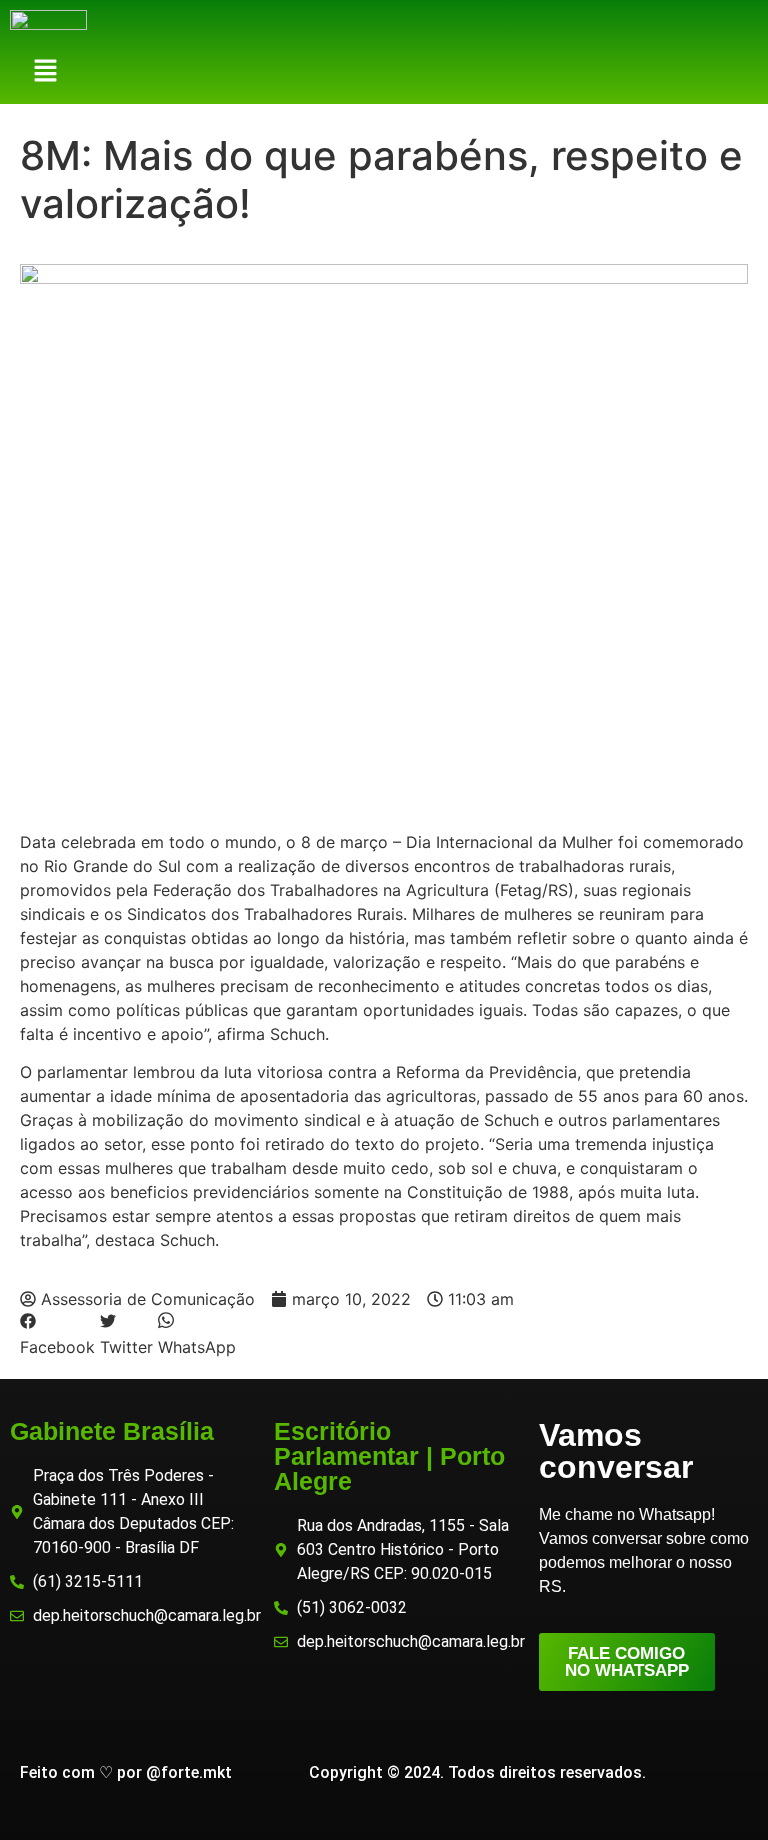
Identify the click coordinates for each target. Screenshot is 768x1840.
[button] (46, 72)
